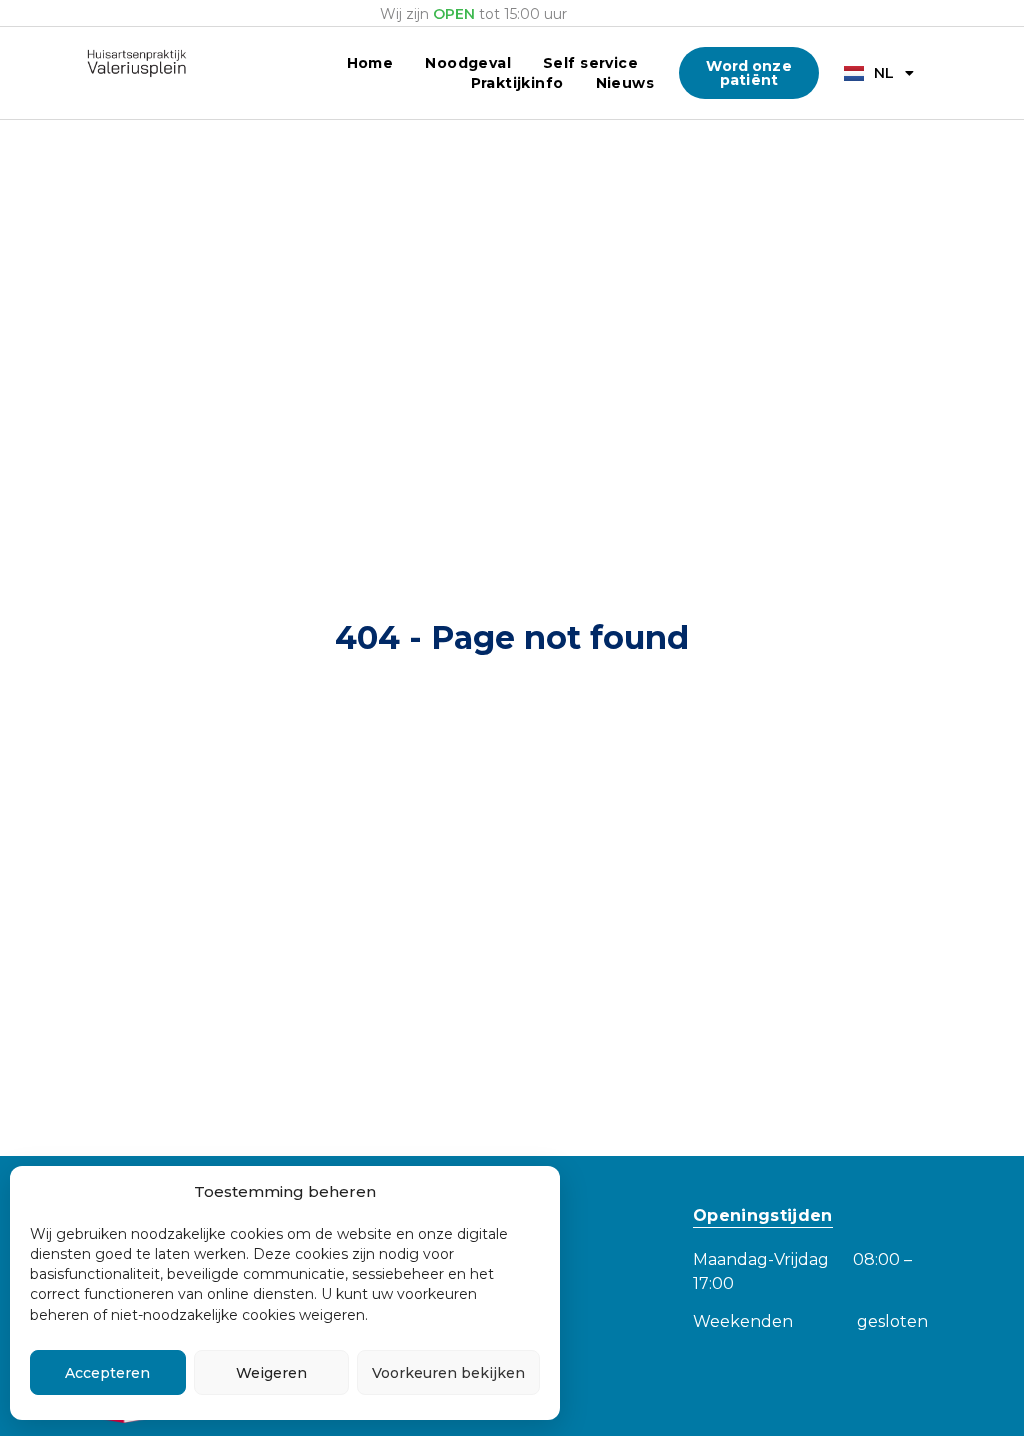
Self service (590, 63)
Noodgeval (468, 63)
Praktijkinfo (517, 83)
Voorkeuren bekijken (448, 1373)
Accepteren (107, 1373)
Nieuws (625, 83)
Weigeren (271, 1373)
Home (370, 63)
